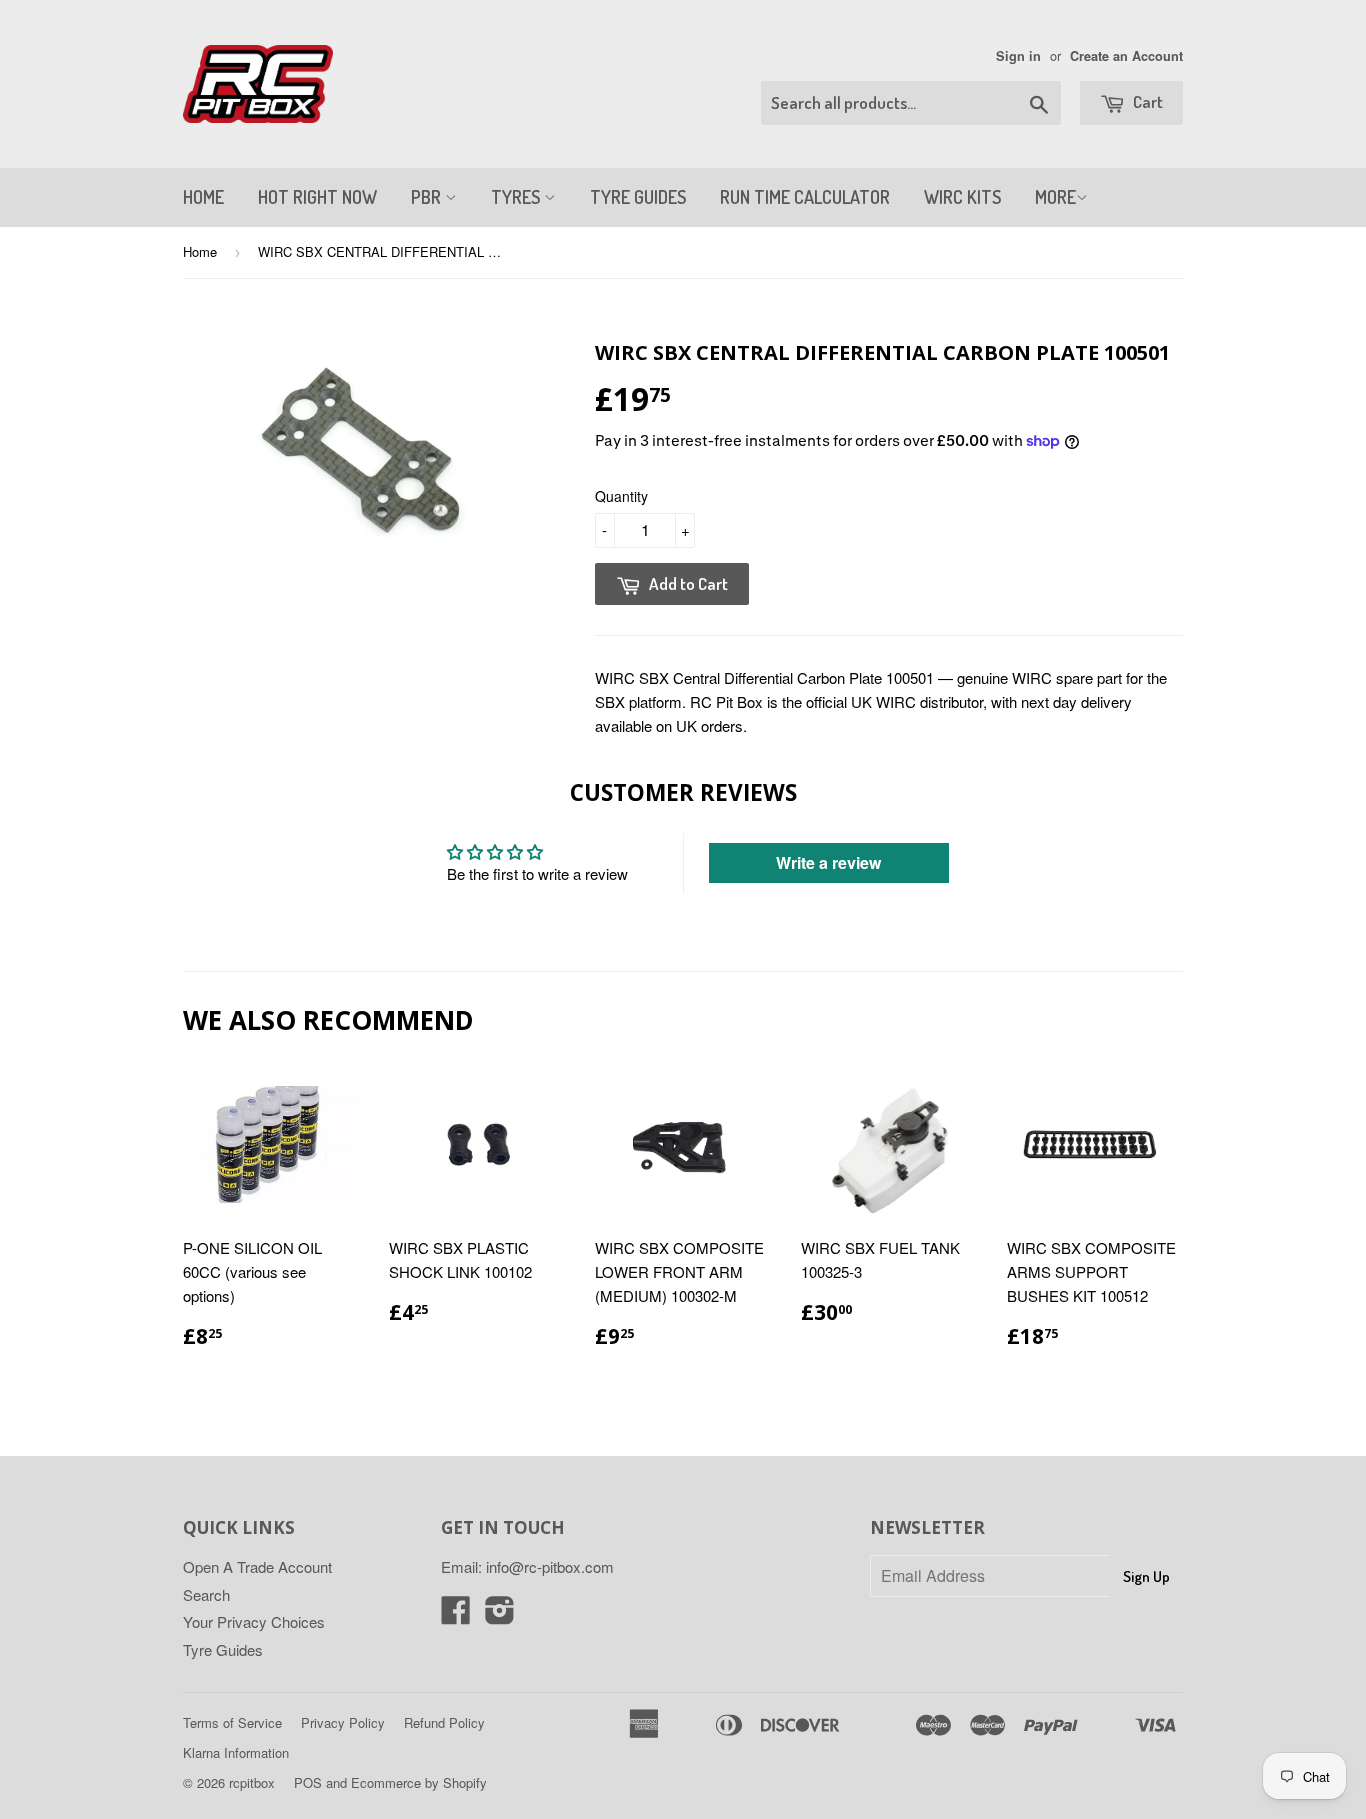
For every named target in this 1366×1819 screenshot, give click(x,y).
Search (206, 1594)
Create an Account (1126, 56)
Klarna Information (236, 1752)
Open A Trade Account (257, 1566)
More (1055, 197)
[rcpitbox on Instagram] (500, 1615)
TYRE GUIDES (638, 197)
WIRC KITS (962, 197)
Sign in (1018, 56)
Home (200, 251)
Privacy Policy (343, 1722)
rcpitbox (252, 1782)
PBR (428, 197)
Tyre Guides (223, 1649)
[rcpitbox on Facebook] (456, 1615)
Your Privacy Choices (254, 1621)
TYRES (517, 197)
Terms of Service (232, 1722)
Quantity (621, 496)
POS (308, 1782)
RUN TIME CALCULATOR (805, 197)
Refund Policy (444, 1722)
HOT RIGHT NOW (317, 197)
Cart (1146, 101)
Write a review (828, 862)
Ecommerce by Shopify (419, 1782)
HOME (203, 197)
